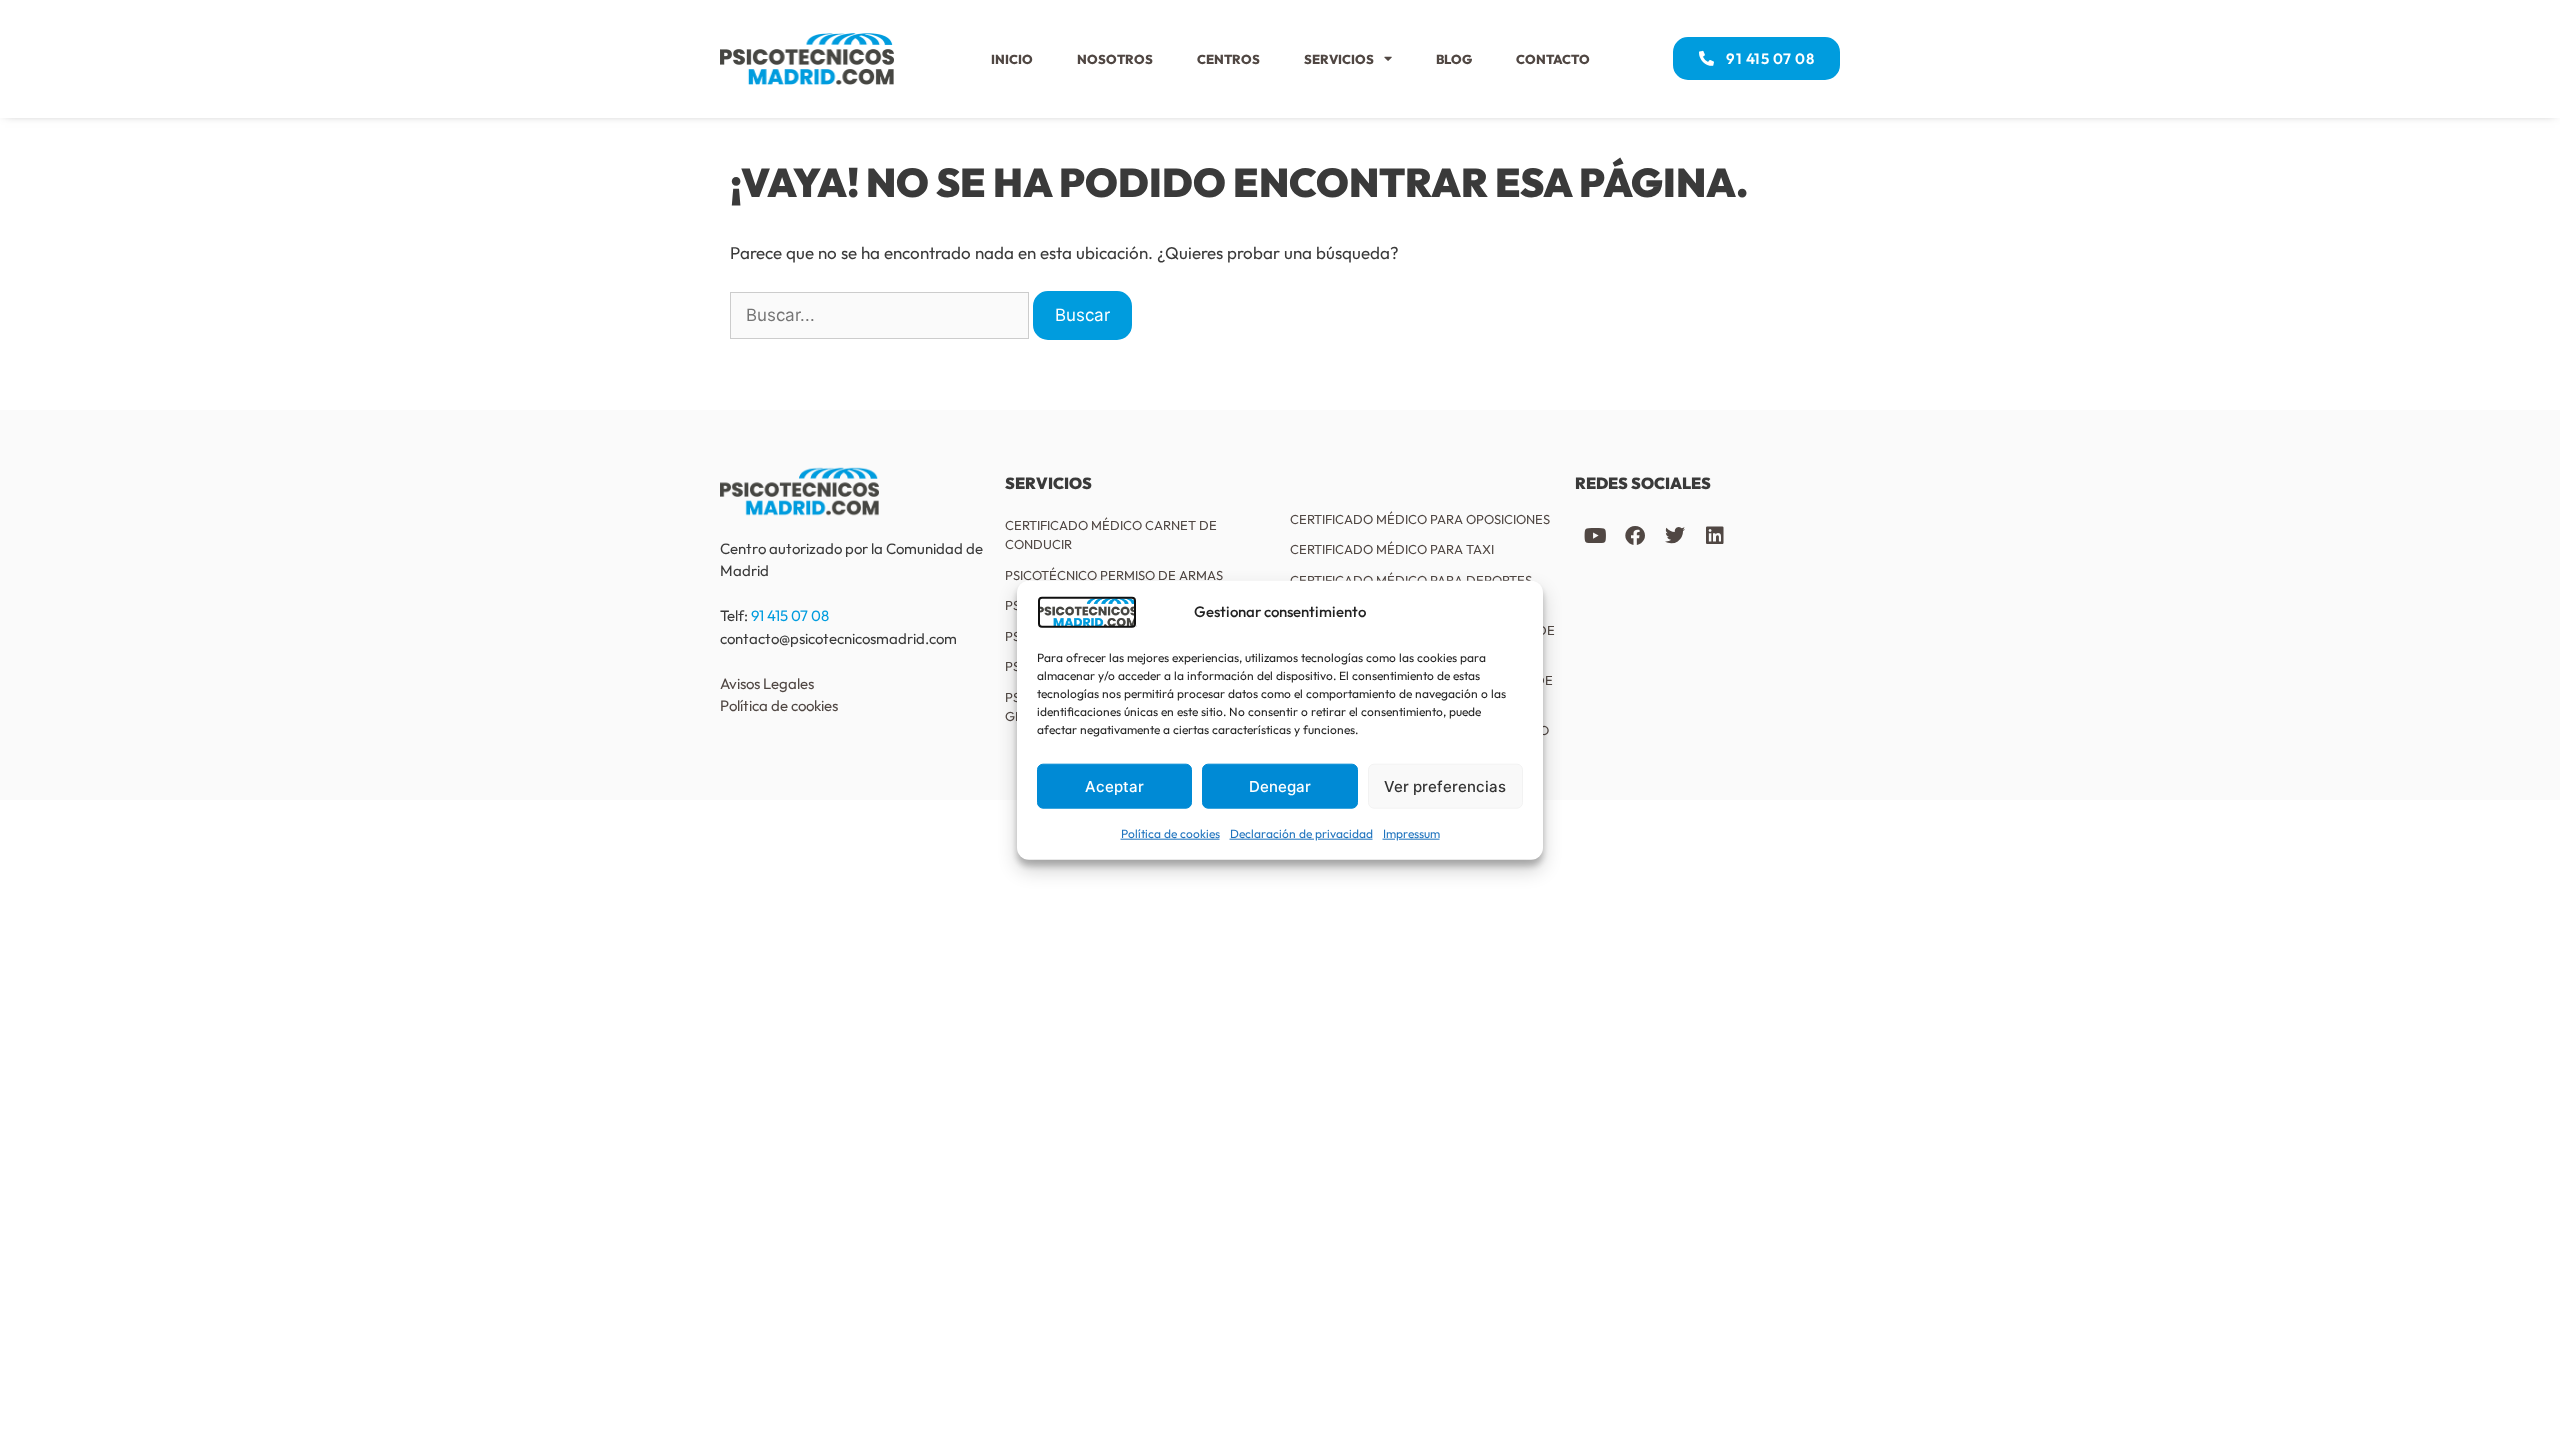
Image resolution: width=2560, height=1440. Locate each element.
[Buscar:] (879, 316)
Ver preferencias (1445, 785)
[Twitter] (1675, 536)
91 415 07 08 (790, 615)
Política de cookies (1170, 833)
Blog (1454, 59)
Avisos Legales (767, 683)
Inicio (1012, 59)
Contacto (1553, 59)
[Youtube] (1595, 536)
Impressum (1411, 833)
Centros (1228, 59)
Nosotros (1115, 59)
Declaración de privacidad (1301, 833)
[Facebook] (1635, 536)
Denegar (1280, 785)
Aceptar (1114, 785)
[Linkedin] (1715, 536)
